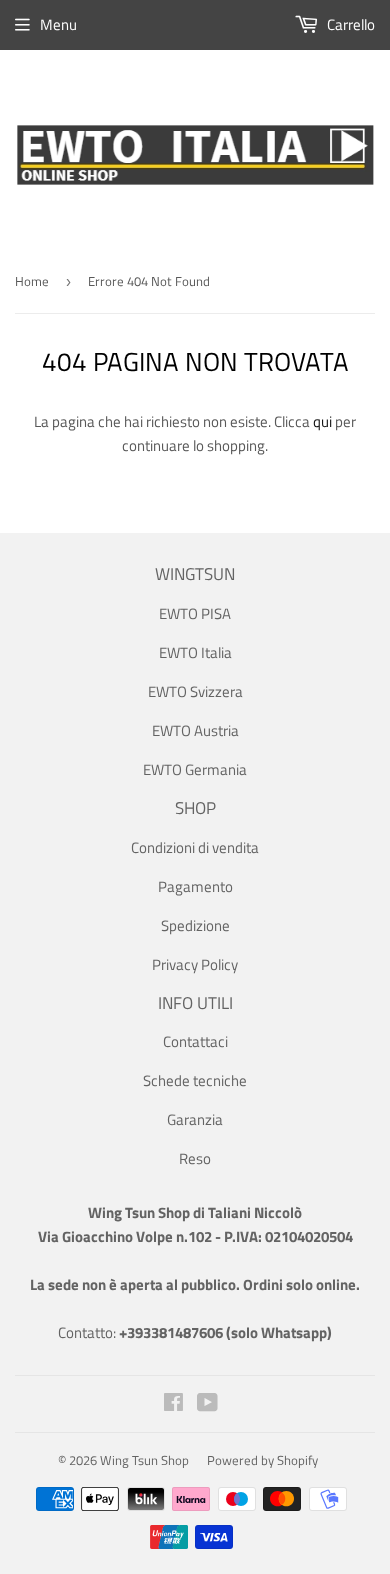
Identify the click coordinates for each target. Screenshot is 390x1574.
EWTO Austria (195, 730)
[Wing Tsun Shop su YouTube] (207, 1404)
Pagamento (195, 886)
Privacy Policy (195, 964)
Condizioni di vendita (195, 847)
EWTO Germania (195, 769)
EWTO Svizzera (195, 691)
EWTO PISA (195, 613)
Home (32, 281)
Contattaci (195, 1041)
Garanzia (195, 1119)
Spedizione (195, 925)
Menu (58, 24)
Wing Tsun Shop (144, 1460)
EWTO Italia (195, 652)
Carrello (349, 24)
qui (322, 421)
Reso (195, 1158)
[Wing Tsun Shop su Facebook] (173, 1404)
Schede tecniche (195, 1080)
